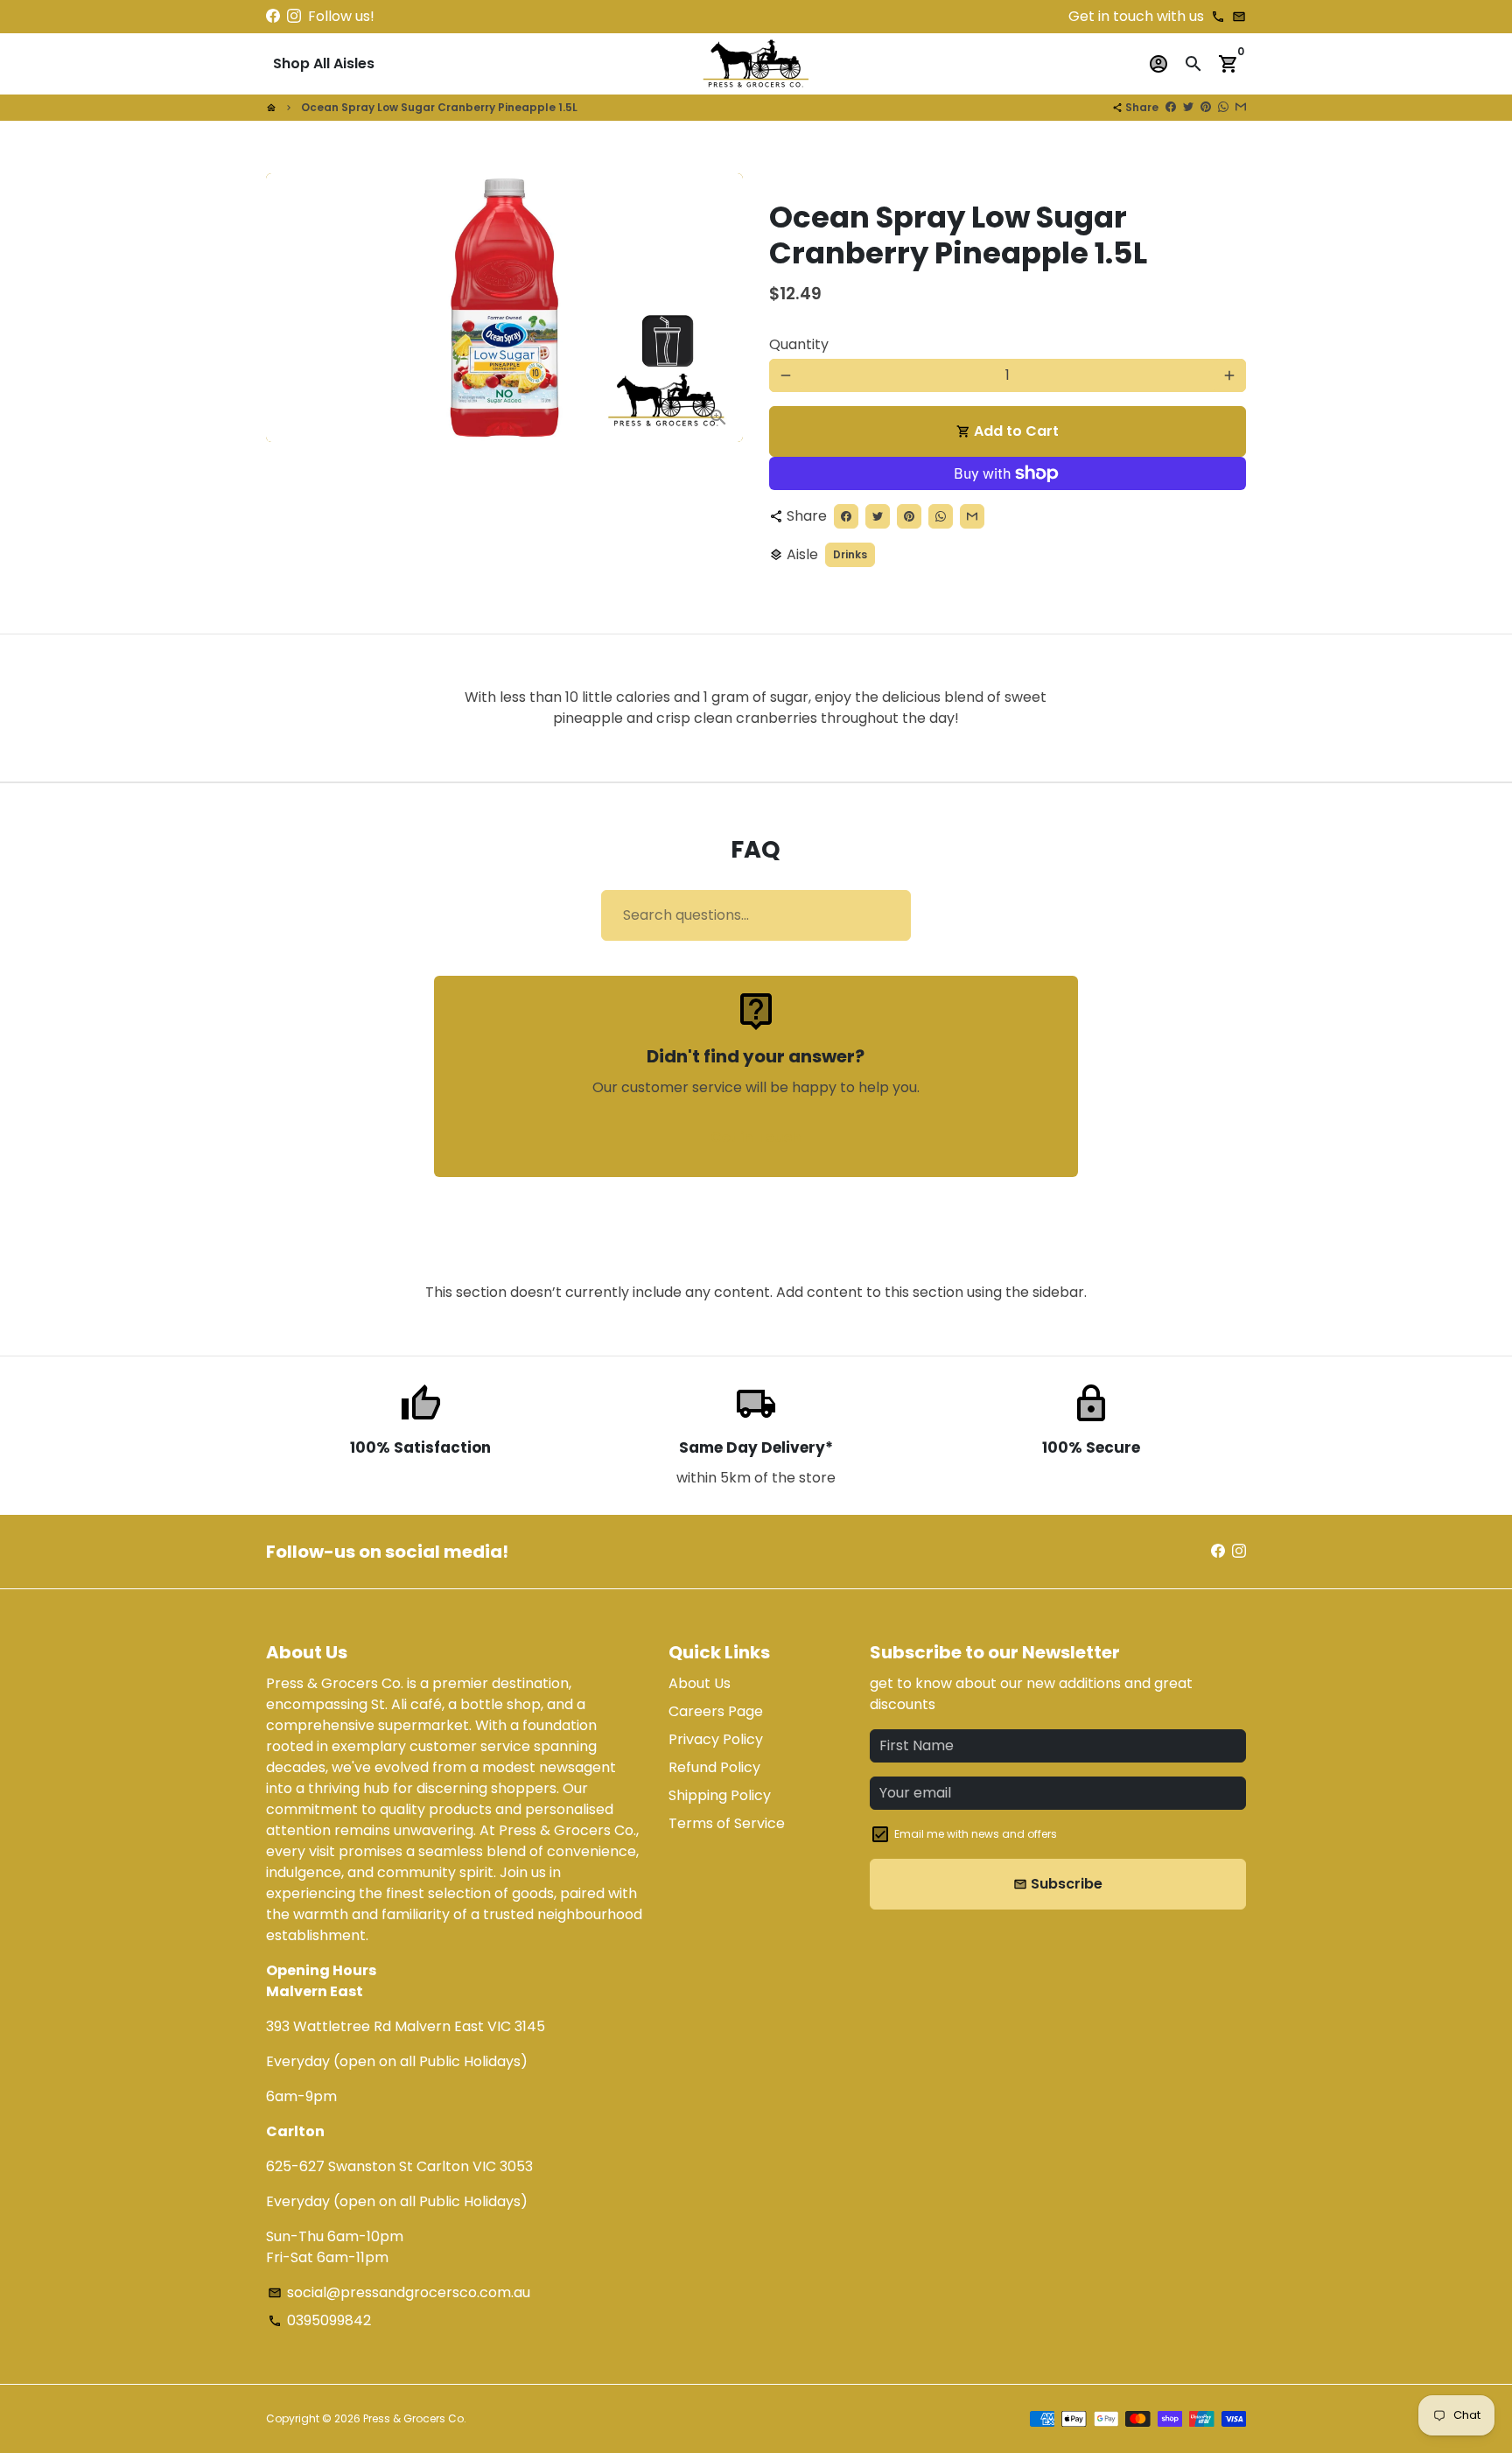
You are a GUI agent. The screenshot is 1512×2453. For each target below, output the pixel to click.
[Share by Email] (1241, 107)
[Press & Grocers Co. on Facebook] (273, 16)
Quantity (799, 344)
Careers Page (716, 1711)
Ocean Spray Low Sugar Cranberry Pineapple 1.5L (439, 107)
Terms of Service (727, 1823)
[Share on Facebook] (1171, 107)
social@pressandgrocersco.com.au (399, 2292)
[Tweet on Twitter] (1188, 107)
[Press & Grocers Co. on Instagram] (294, 16)
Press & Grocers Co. (415, 2418)
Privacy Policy (716, 1739)
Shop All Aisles (324, 63)
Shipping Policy (720, 1795)
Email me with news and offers (976, 1834)
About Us (700, 1683)
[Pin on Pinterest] (1206, 107)
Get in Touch (756, 1137)
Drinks (850, 554)
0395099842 (319, 2320)
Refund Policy (714, 1767)
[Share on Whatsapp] (1223, 107)
